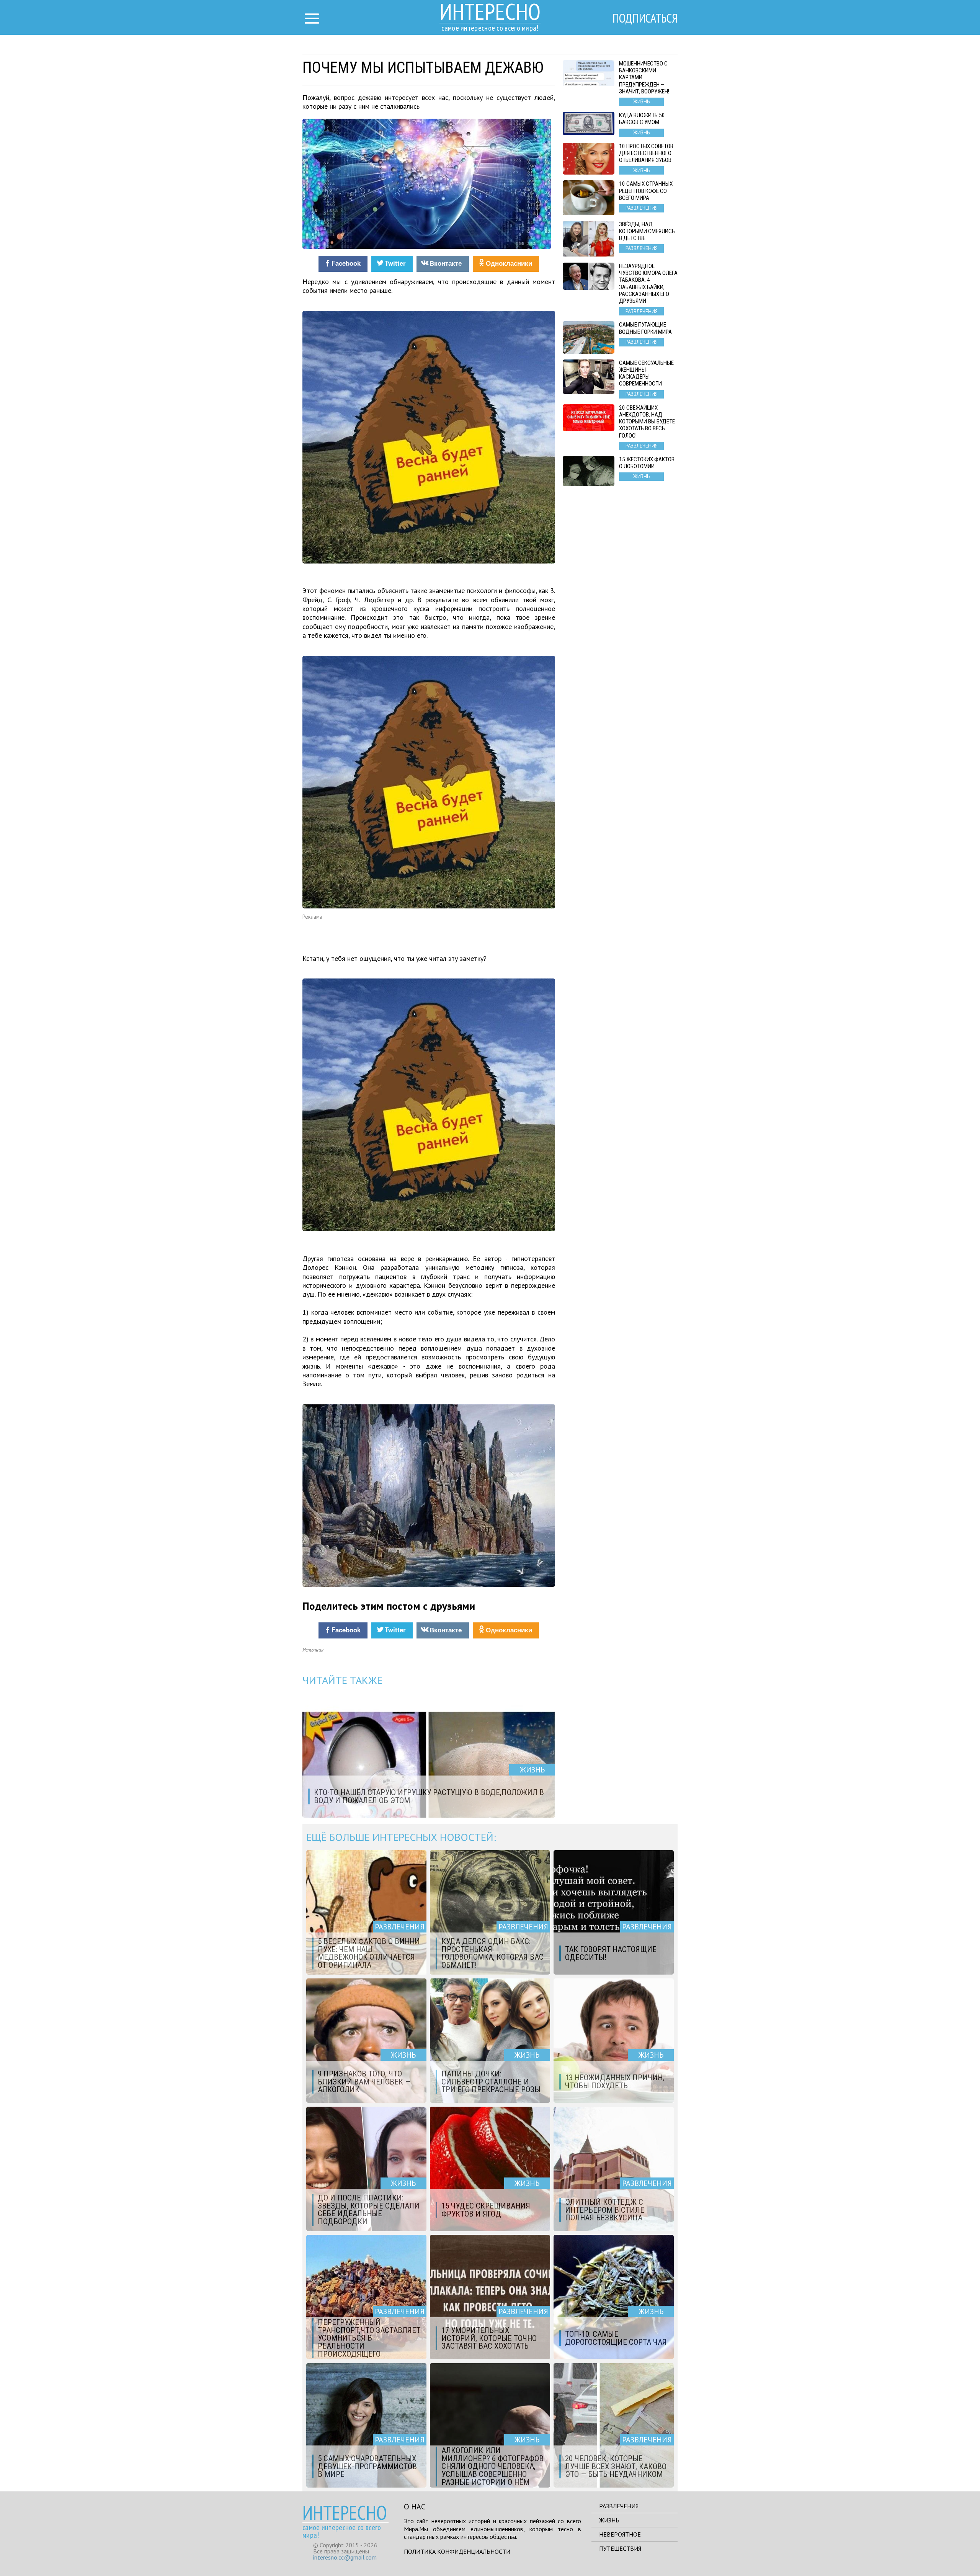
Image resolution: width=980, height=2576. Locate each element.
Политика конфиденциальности (457, 2551)
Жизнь (609, 2520)
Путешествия (620, 2548)
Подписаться (645, 18)
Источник (313, 1650)
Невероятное (620, 2534)
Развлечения (619, 2506)
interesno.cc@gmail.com (345, 2557)
